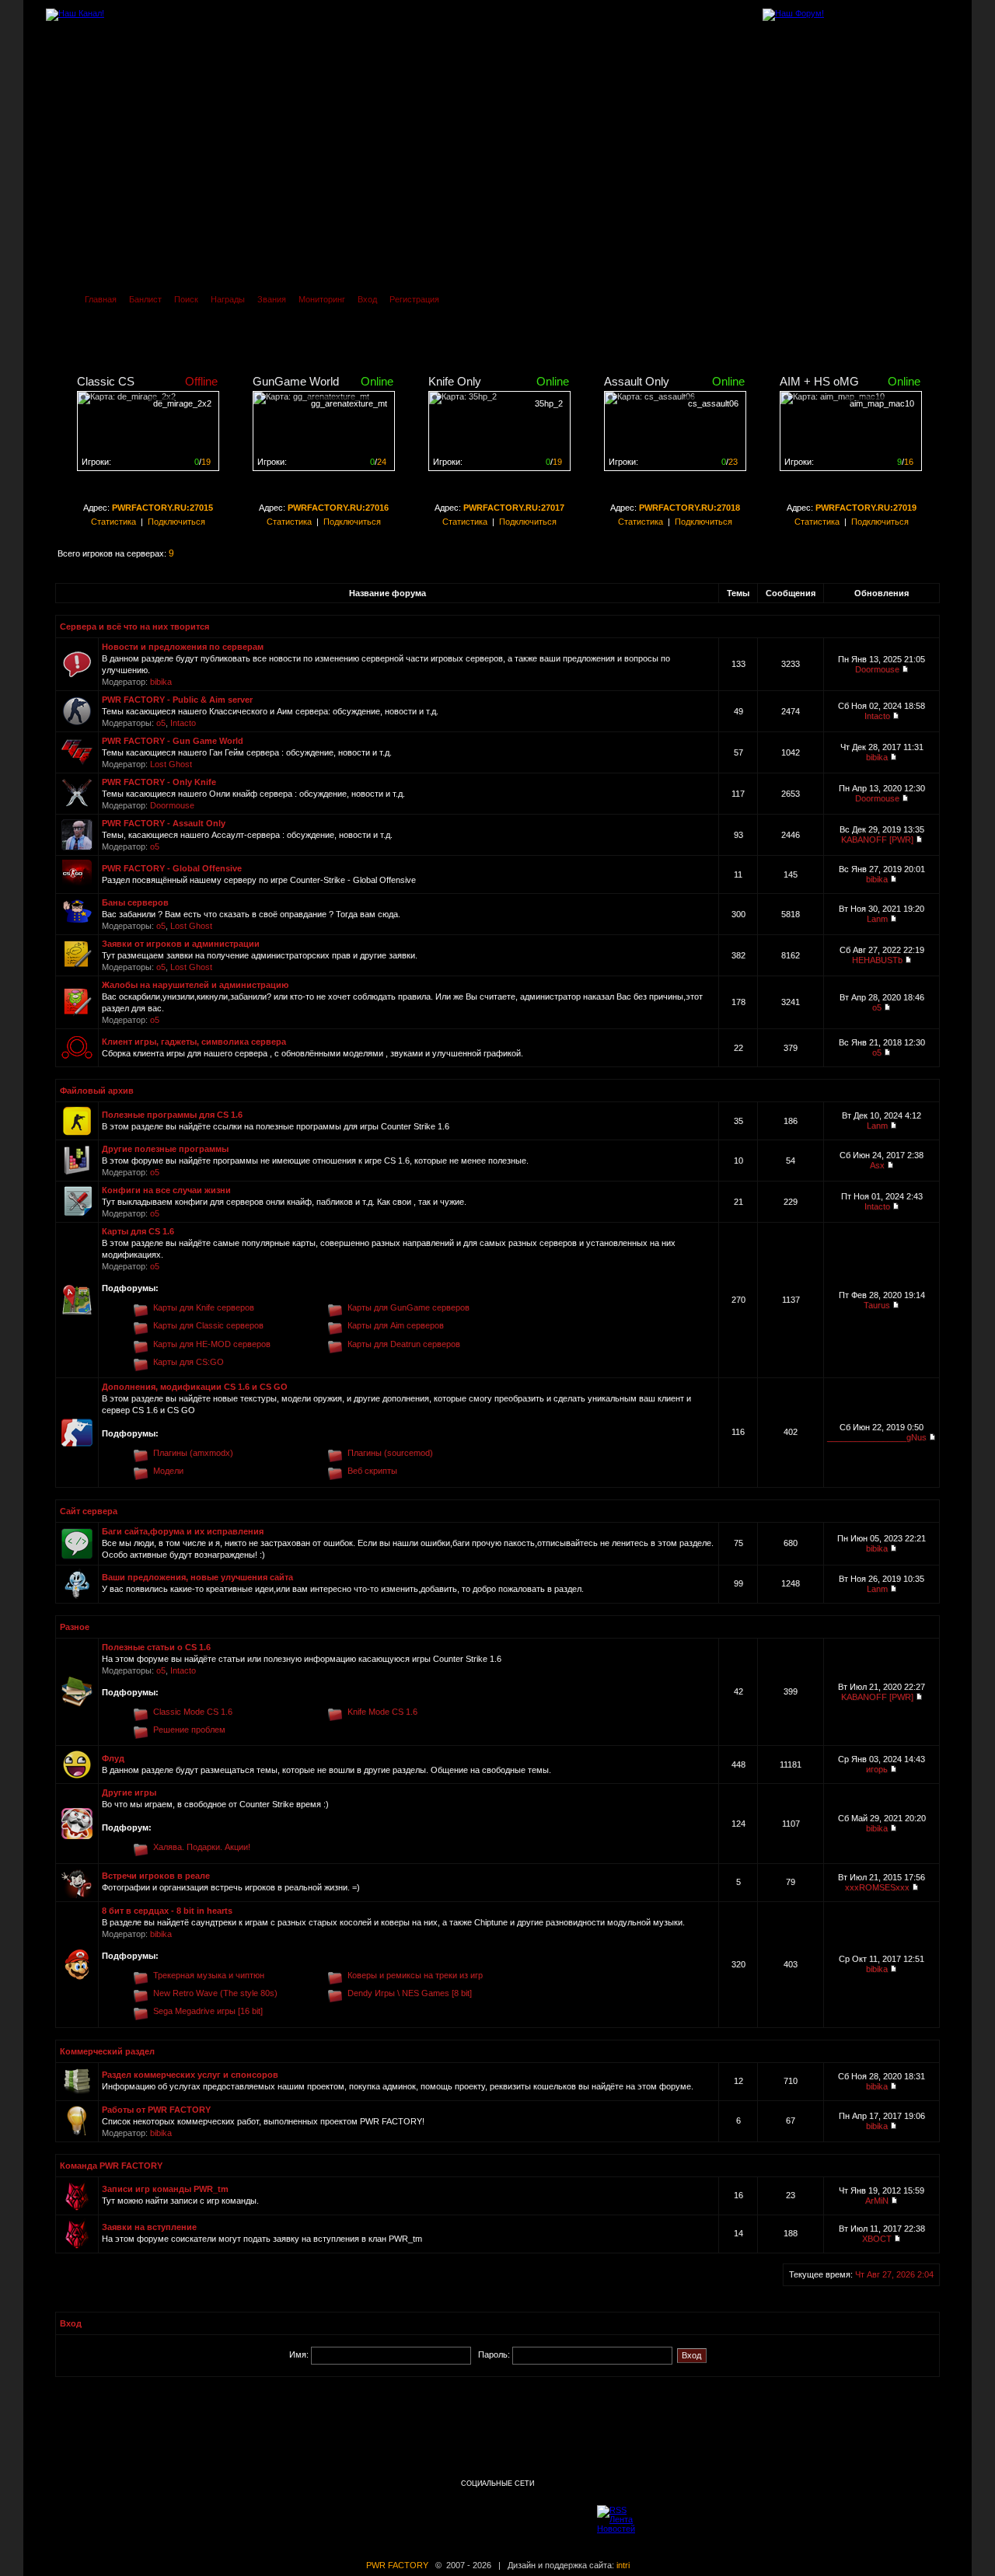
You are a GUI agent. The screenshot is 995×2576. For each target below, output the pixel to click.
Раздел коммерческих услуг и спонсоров (190, 2075)
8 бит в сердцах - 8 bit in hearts (167, 1911)
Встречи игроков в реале (156, 1876)
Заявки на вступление (149, 2227)
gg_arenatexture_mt (349, 403)
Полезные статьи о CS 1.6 (156, 1647)
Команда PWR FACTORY (111, 2166)
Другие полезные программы (165, 1149)
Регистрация (414, 299)
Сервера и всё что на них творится (134, 627)
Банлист (145, 299)
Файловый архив (97, 1091)
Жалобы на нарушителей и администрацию (195, 985)
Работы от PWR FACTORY (156, 2110)
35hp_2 (549, 403)
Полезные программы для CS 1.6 (172, 1115)
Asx (877, 1165)
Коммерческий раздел (107, 2051)
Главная (101, 299)
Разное (75, 1627)
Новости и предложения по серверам (183, 647)
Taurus (877, 1305)
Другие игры (129, 1792)
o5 (161, 723)
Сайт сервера (89, 1511)
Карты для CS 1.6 (138, 1231)
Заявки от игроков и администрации (181, 944)
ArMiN (877, 2201)
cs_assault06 (713, 403)
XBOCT (877, 2239)
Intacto (183, 723)
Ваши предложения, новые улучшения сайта (197, 1577)
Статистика (113, 522)
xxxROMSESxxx (877, 1887)
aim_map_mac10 (882, 403)
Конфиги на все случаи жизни (166, 1190)
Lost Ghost (171, 764)
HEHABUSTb (877, 960)
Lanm (877, 919)
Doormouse (877, 669)
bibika (161, 682)
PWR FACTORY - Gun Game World (173, 741)
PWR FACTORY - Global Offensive (172, 868)
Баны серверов (135, 902)
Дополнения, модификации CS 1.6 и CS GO (195, 1387)
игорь (877, 1769)
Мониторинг (322, 299)
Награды (228, 299)
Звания (272, 299)
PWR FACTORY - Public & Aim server (177, 700)
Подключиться (176, 522)
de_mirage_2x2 (182, 403)
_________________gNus (877, 1437)
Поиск (186, 299)
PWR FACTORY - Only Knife (159, 782)
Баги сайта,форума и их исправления (183, 1531)
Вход (367, 299)
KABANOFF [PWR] (877, 839)
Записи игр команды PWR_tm (165, 2189)
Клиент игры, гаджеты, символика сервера (194, 1042)
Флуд (113, 1758)
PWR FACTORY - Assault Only (164, 823)
